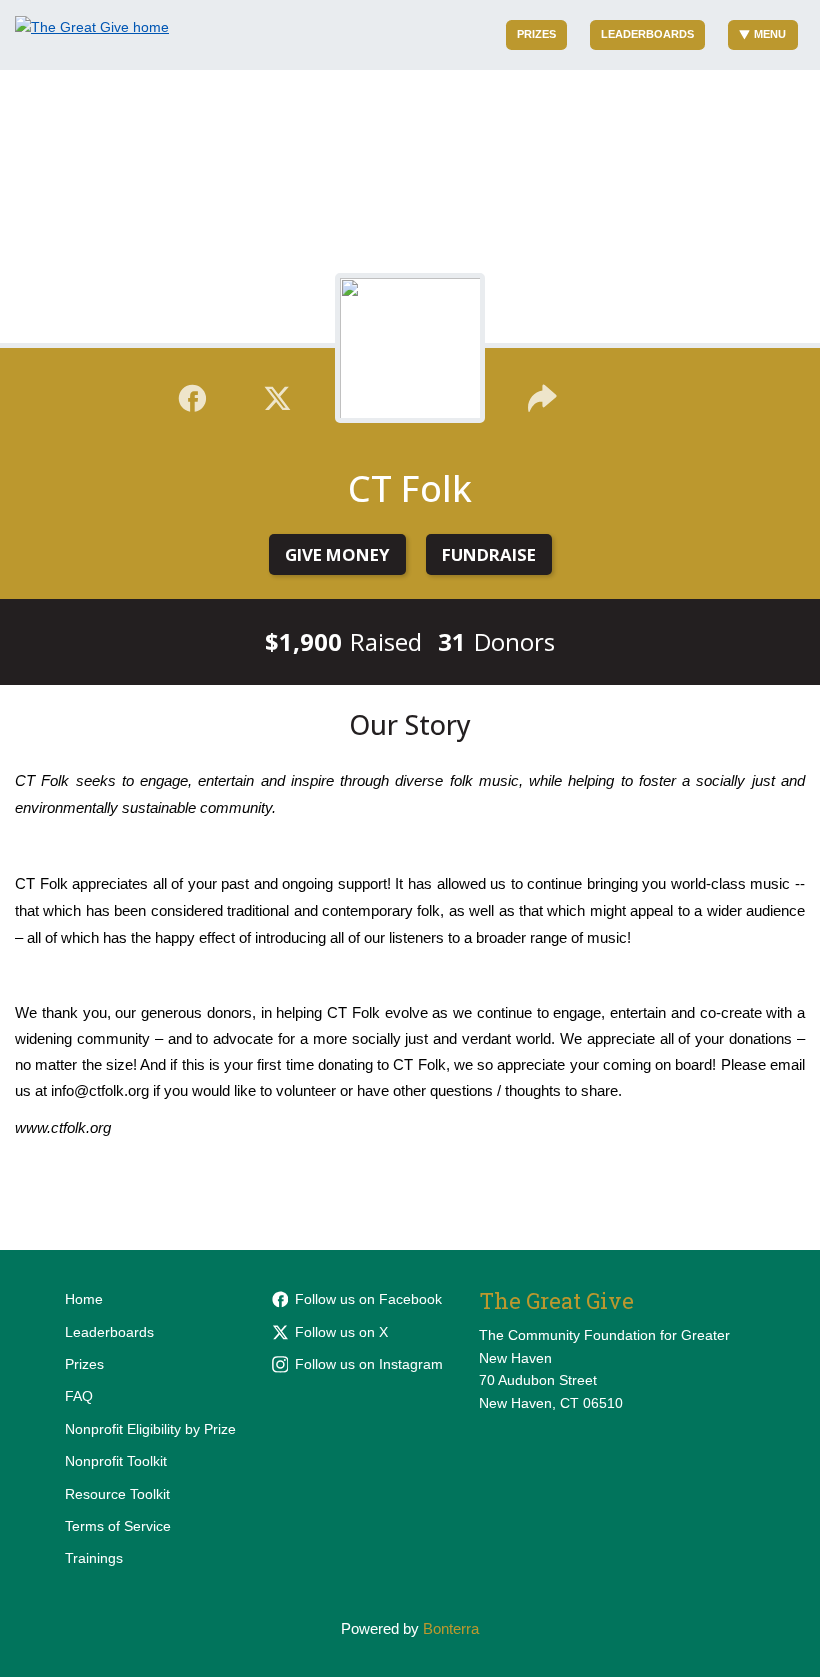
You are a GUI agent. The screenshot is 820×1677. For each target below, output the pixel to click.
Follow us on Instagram (369, 1364)
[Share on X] (277, 395)
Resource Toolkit (117, 1494)
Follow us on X (341, 1332)
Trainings (94, 1558)
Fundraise (489, 554)
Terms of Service (118, 1526)
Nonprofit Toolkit (116, 1461)
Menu (770, 34)
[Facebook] (192, 395)
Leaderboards (647, 34)
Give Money (337, 554)
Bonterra (451, 1628)
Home (84, 1299)
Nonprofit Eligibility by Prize (150, 1429)
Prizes (536, 34)
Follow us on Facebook (368, 1299)
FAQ (79, 1396)
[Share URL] (542, 395)
